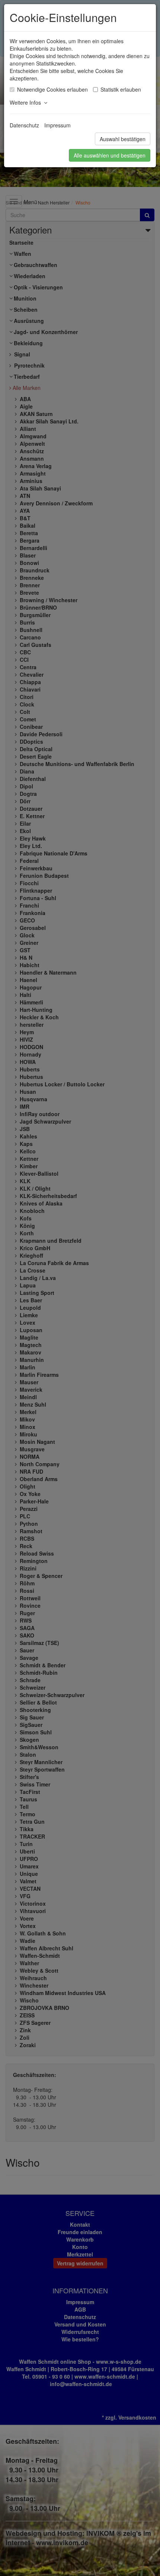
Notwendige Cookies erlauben (52, 89)
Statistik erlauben (121, 89)
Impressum (57, 125)
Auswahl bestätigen (123, 139)
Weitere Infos (27, 102)
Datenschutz (24, 125)
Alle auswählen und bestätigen (110, 155)
